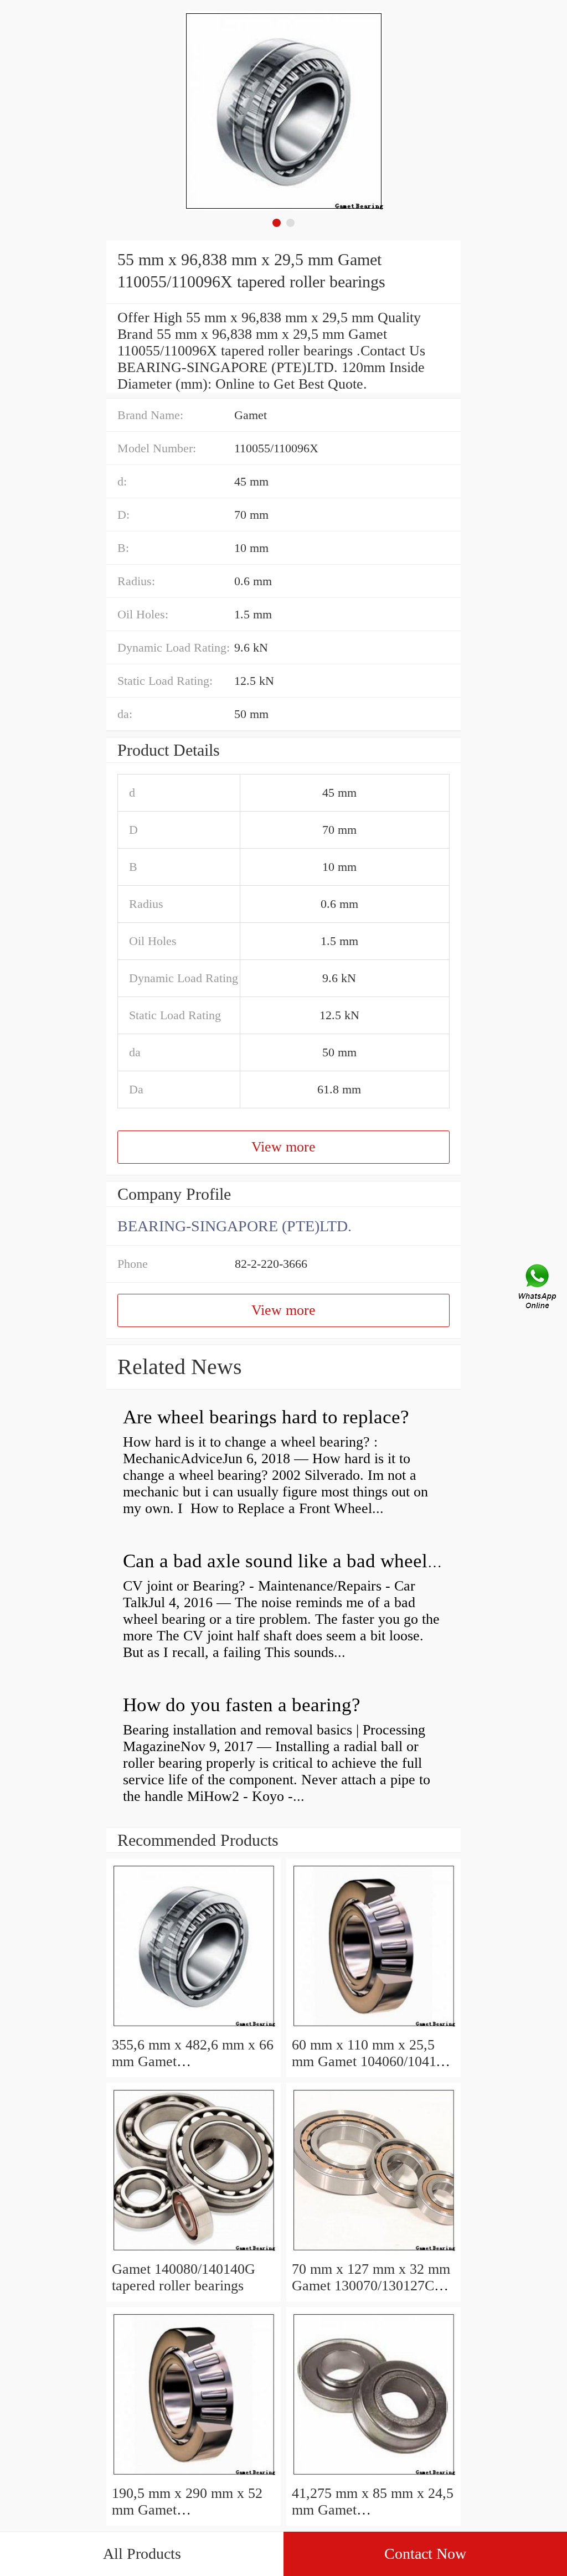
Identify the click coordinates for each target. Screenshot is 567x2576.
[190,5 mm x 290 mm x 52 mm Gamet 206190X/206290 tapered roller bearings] (194, 2477)
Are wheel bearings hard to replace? (266, 1417)
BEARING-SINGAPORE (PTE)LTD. (234, 1226)
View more (283, 1147)
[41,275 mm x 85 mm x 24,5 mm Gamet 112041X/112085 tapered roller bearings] (373, 2477)
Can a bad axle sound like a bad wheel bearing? (312, 1561)
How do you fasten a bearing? (242, 1705)
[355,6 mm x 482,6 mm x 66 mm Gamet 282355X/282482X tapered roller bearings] (194, 2028)
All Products (142, 2554)
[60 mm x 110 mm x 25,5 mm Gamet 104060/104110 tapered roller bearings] (373, 2028)
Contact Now (425, 2554)
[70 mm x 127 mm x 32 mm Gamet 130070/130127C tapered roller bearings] (373, 2252)
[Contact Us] (538, 1288)
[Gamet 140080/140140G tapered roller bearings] (194, 2252)
